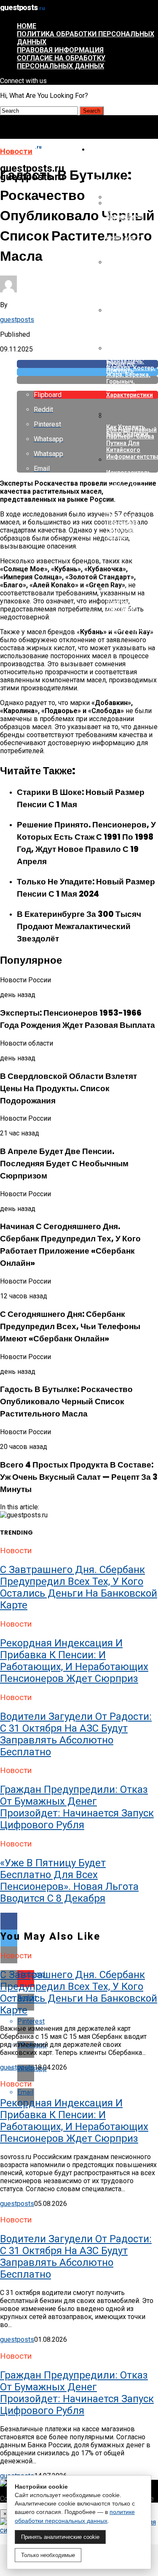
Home (27, 26)
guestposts (17, 320)
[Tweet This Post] (87, 372)
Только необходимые (48, 2555)
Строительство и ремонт (119, 185)
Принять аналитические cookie (60, 2537)
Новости (104, 150)
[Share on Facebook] (87, 364)
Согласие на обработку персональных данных (61, 62)
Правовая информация (60, 50)
